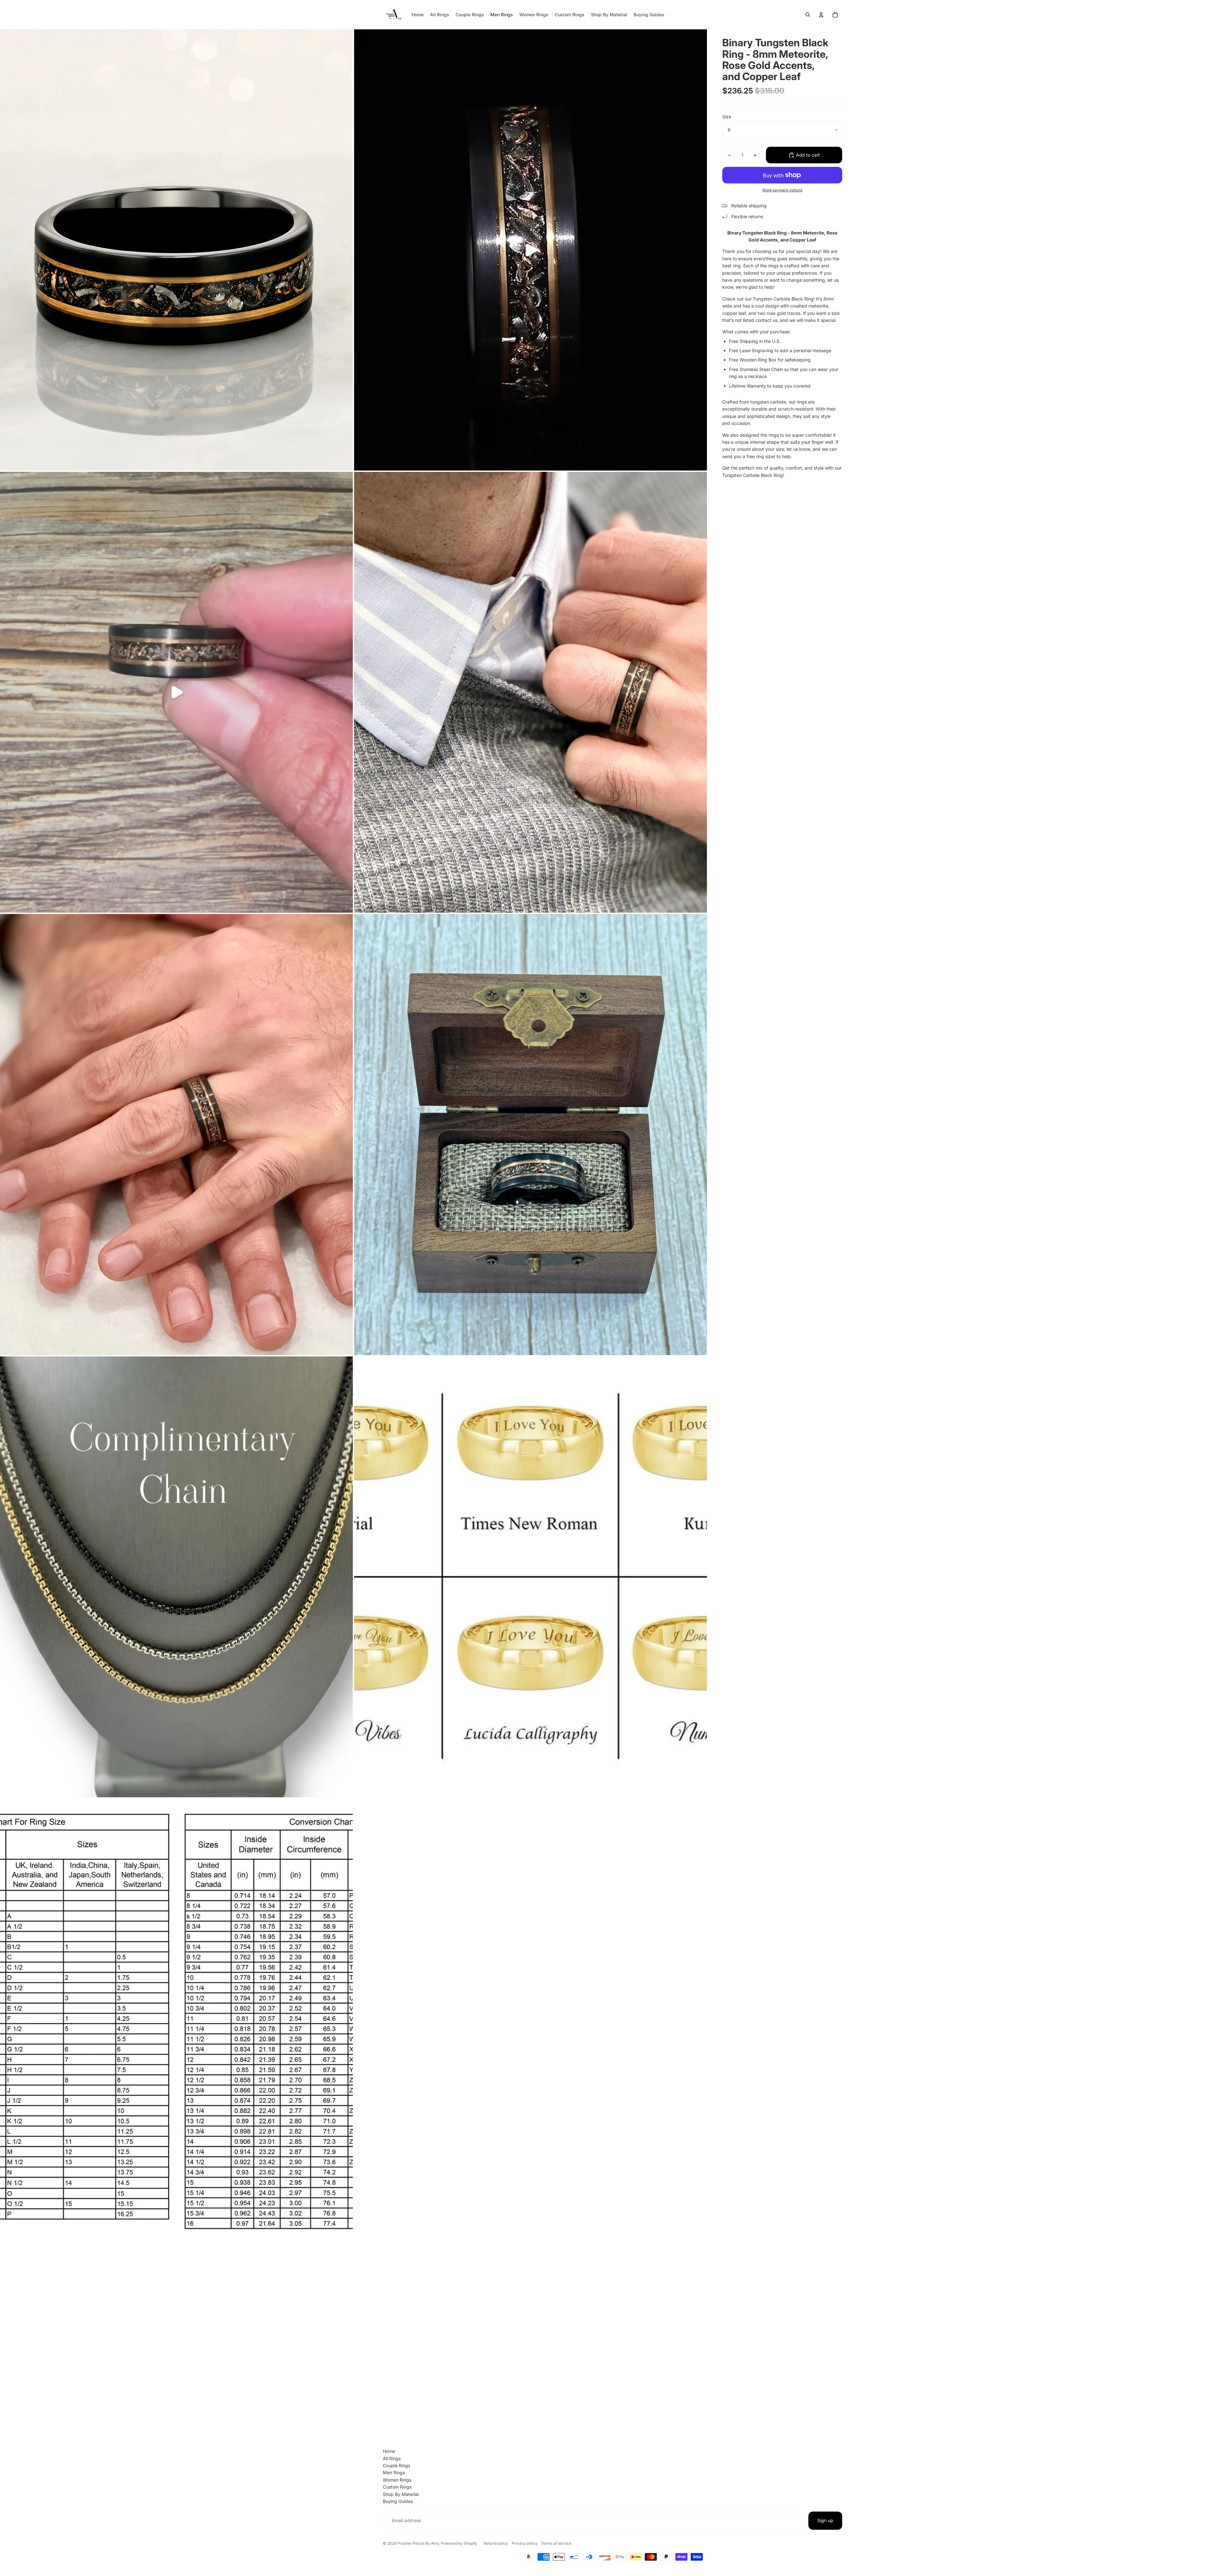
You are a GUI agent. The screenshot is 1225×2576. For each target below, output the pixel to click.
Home (389, 2451)
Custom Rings (397, 2487)
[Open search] (808, 15)
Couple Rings (397, 2465)
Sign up (825, 2520)
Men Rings (394, 2472)
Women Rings (397, 2480)
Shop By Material (401, 2494)
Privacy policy (525, 2543)
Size (727, 117)
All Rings (392, 2458)
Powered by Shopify (459, 2543)
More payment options (782, 190)
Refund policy (496, 2543)
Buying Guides (398, 2501)
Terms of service (556, 2543)
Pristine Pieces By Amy (418, 2543)
